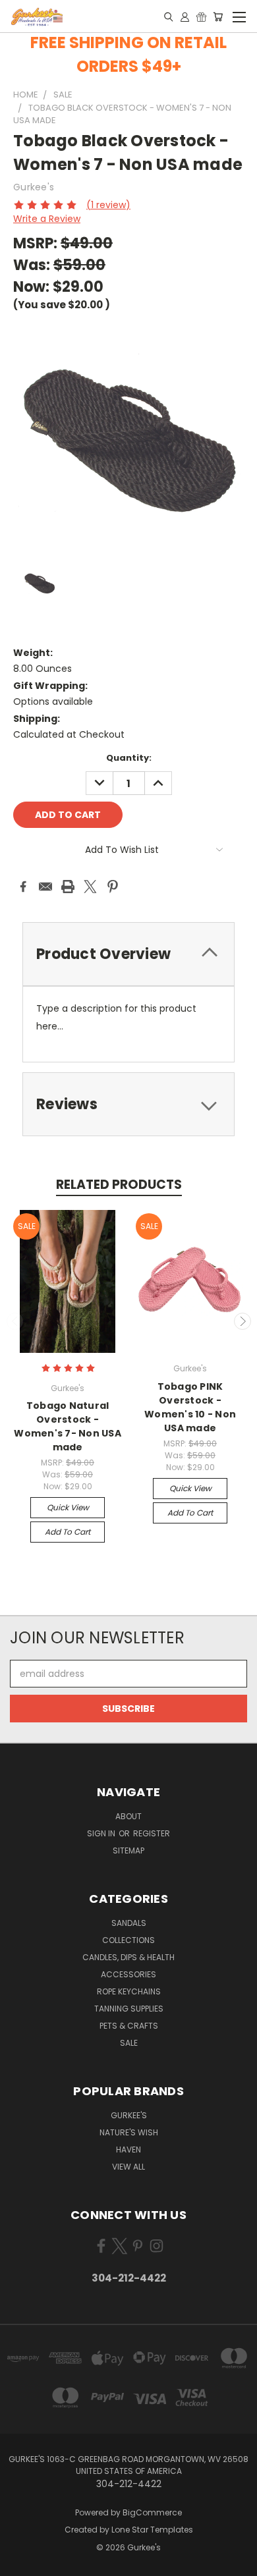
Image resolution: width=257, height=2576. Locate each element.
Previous (15, 1321)
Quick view (68, 1507)
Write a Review (47, 219)
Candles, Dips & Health (128, 1957)
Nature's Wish (129, 2132)
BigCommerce (152, 2512)
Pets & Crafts (129, 2026)
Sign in (102, 1833)
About (128, 1816)
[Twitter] (90, 887)
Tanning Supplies (129, 2009)
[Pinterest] (113, 887)
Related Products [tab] (119, 1185)
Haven (128, 2150)
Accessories (128, 1974)
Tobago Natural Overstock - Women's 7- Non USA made (68, 1426)
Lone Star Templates (152, 2530)
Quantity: (129, 758)
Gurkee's (129, 2115)
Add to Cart (68, 1532)
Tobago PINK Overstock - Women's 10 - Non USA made (190, 1407)
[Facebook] (23, 887)
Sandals (129, 1923)
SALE (129, 2043)
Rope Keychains (129, 1991)
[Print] (68, 887)
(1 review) (108, 205)
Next (243, 1321)
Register (152, 1833)
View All (128, 2167)
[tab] (128, 954)
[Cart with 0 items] (218, 16)
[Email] (45, 887)
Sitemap (128, 1850)
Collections (128, 1940)
